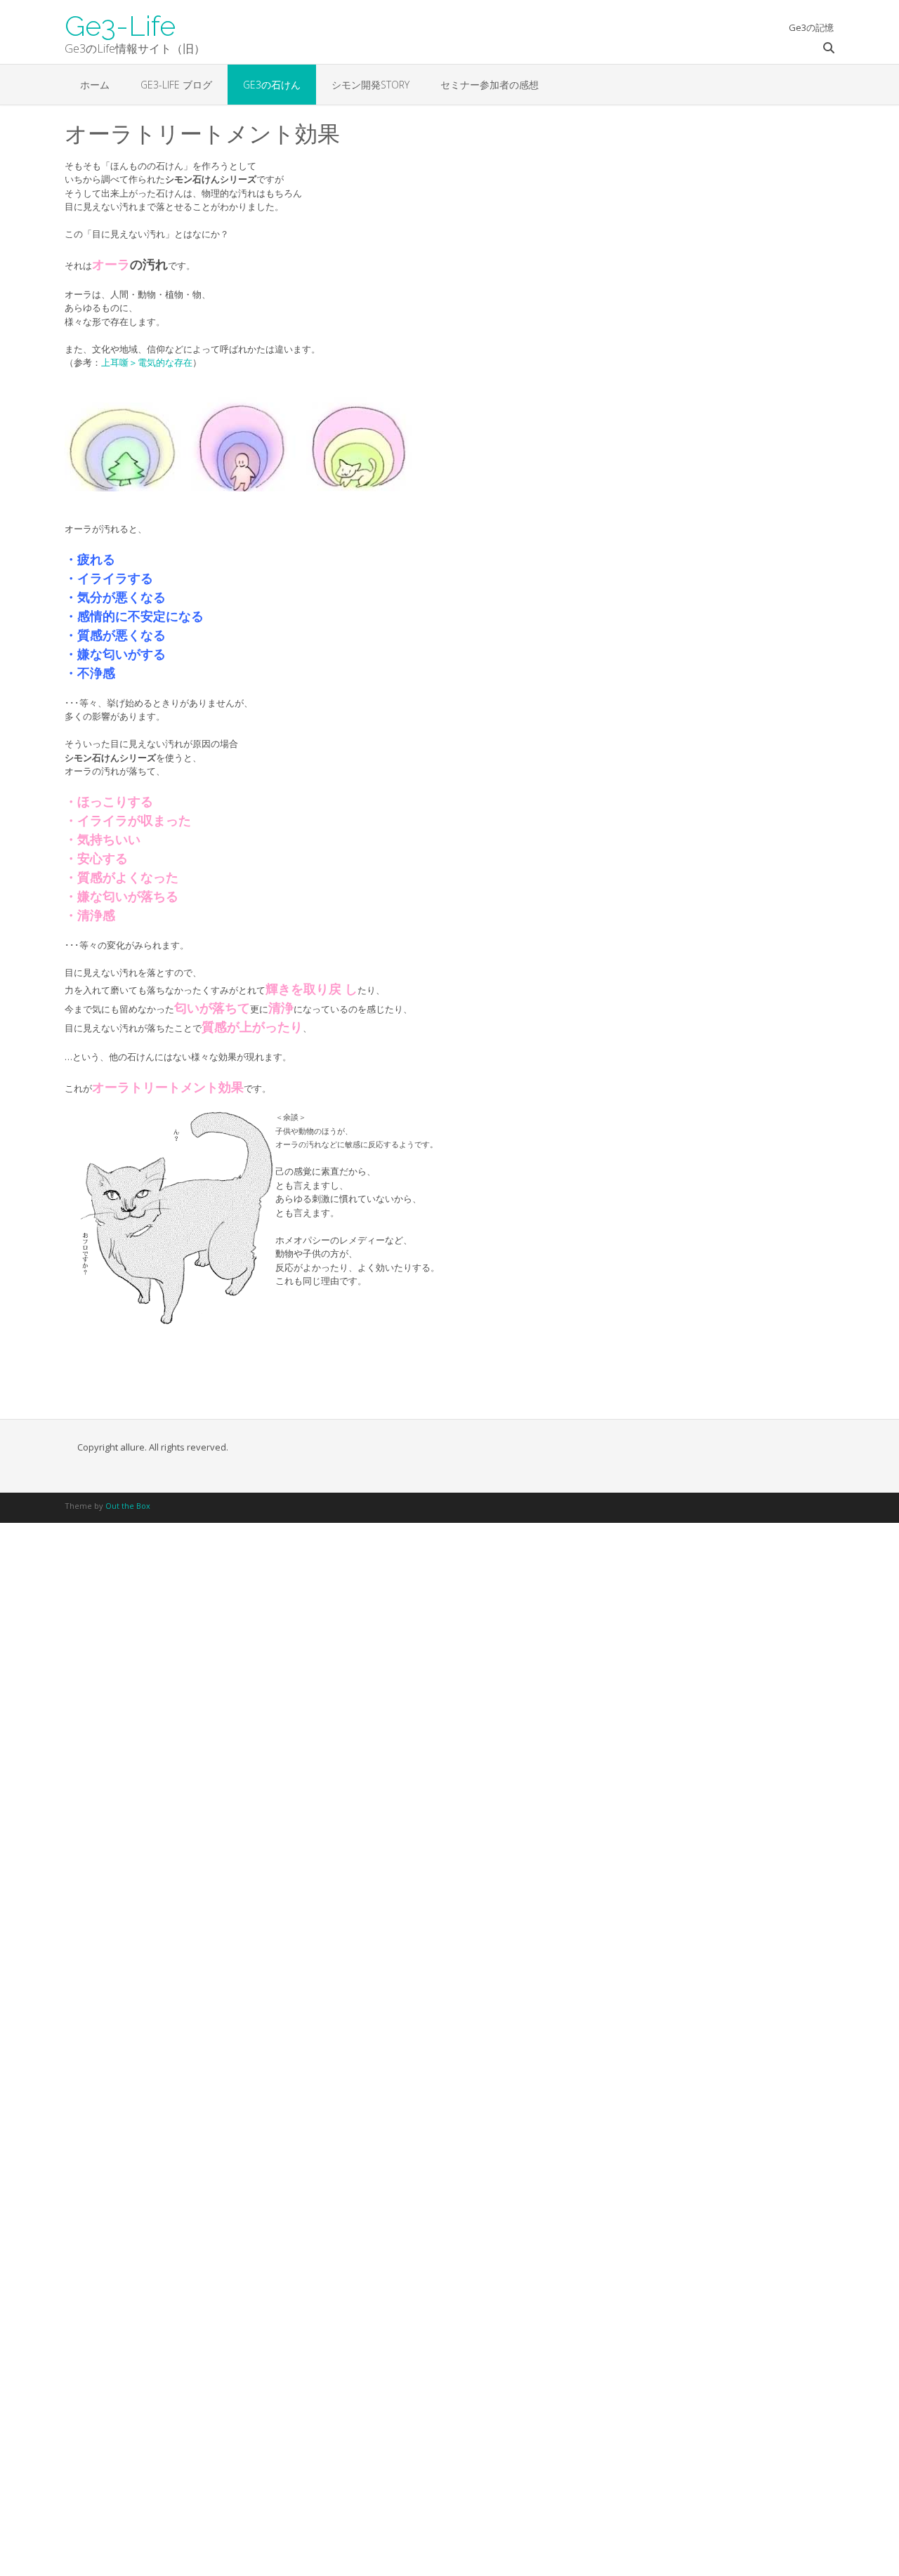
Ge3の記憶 (811, 27)
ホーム (95, 85)
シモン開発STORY (370, 85)
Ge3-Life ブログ (176, 85)
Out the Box (128, 1506)
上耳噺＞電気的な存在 (147, 362)
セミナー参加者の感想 (490, 85)
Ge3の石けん (272, 85)
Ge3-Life (120, 25)
